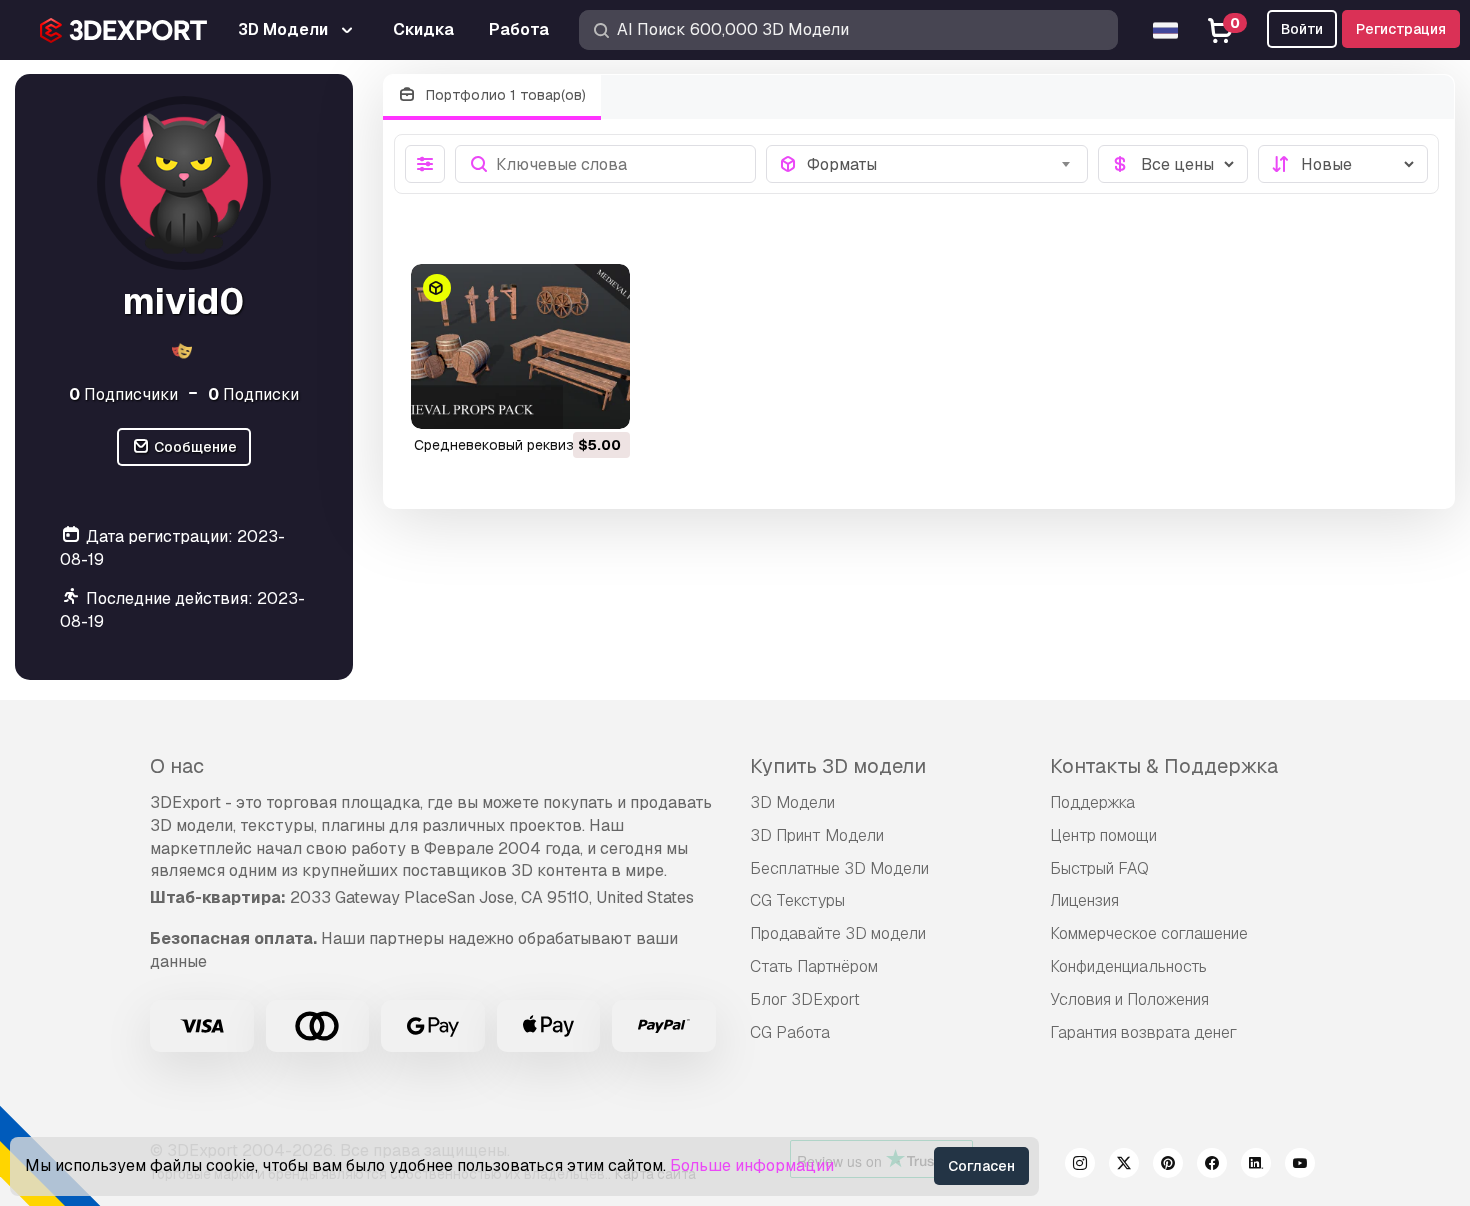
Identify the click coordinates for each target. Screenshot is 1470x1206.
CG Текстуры (797, 900)
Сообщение (194, 447)
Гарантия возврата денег (1143, 1032)
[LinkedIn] (1256, 1166)
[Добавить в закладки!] (601, 401)
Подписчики (123, 394)
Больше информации (752, 1165)
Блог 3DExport (805, 999)
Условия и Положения (1129, 999)
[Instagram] (1080, 1166)
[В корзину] (560, 401)
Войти (1302, 29)
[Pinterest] (1168, 1166)
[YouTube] (1300, 1166)
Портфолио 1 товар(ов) (504, 95)
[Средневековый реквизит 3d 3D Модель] (520, 346)
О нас (177, 766)
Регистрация (1401, 29)
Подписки (253, 394)
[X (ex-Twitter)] (1124, 1166)
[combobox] (941, 164)
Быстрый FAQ (1099, 868)
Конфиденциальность (1128, 966)
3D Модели (792, 802)
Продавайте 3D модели (838, 933)
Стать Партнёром (814, 966)
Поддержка (1092, 802)
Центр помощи (1103, 835)
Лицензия (1084, 900)
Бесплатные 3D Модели (839, 868)
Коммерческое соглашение (1149, 933)
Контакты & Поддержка (1164, 766)
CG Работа (790, 1032)
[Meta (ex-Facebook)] (1212, 1166)
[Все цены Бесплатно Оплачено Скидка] (1173, 164)
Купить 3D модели (838, 766)
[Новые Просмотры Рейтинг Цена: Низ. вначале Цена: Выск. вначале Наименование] (1343, 164)
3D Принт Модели (817, 835)
